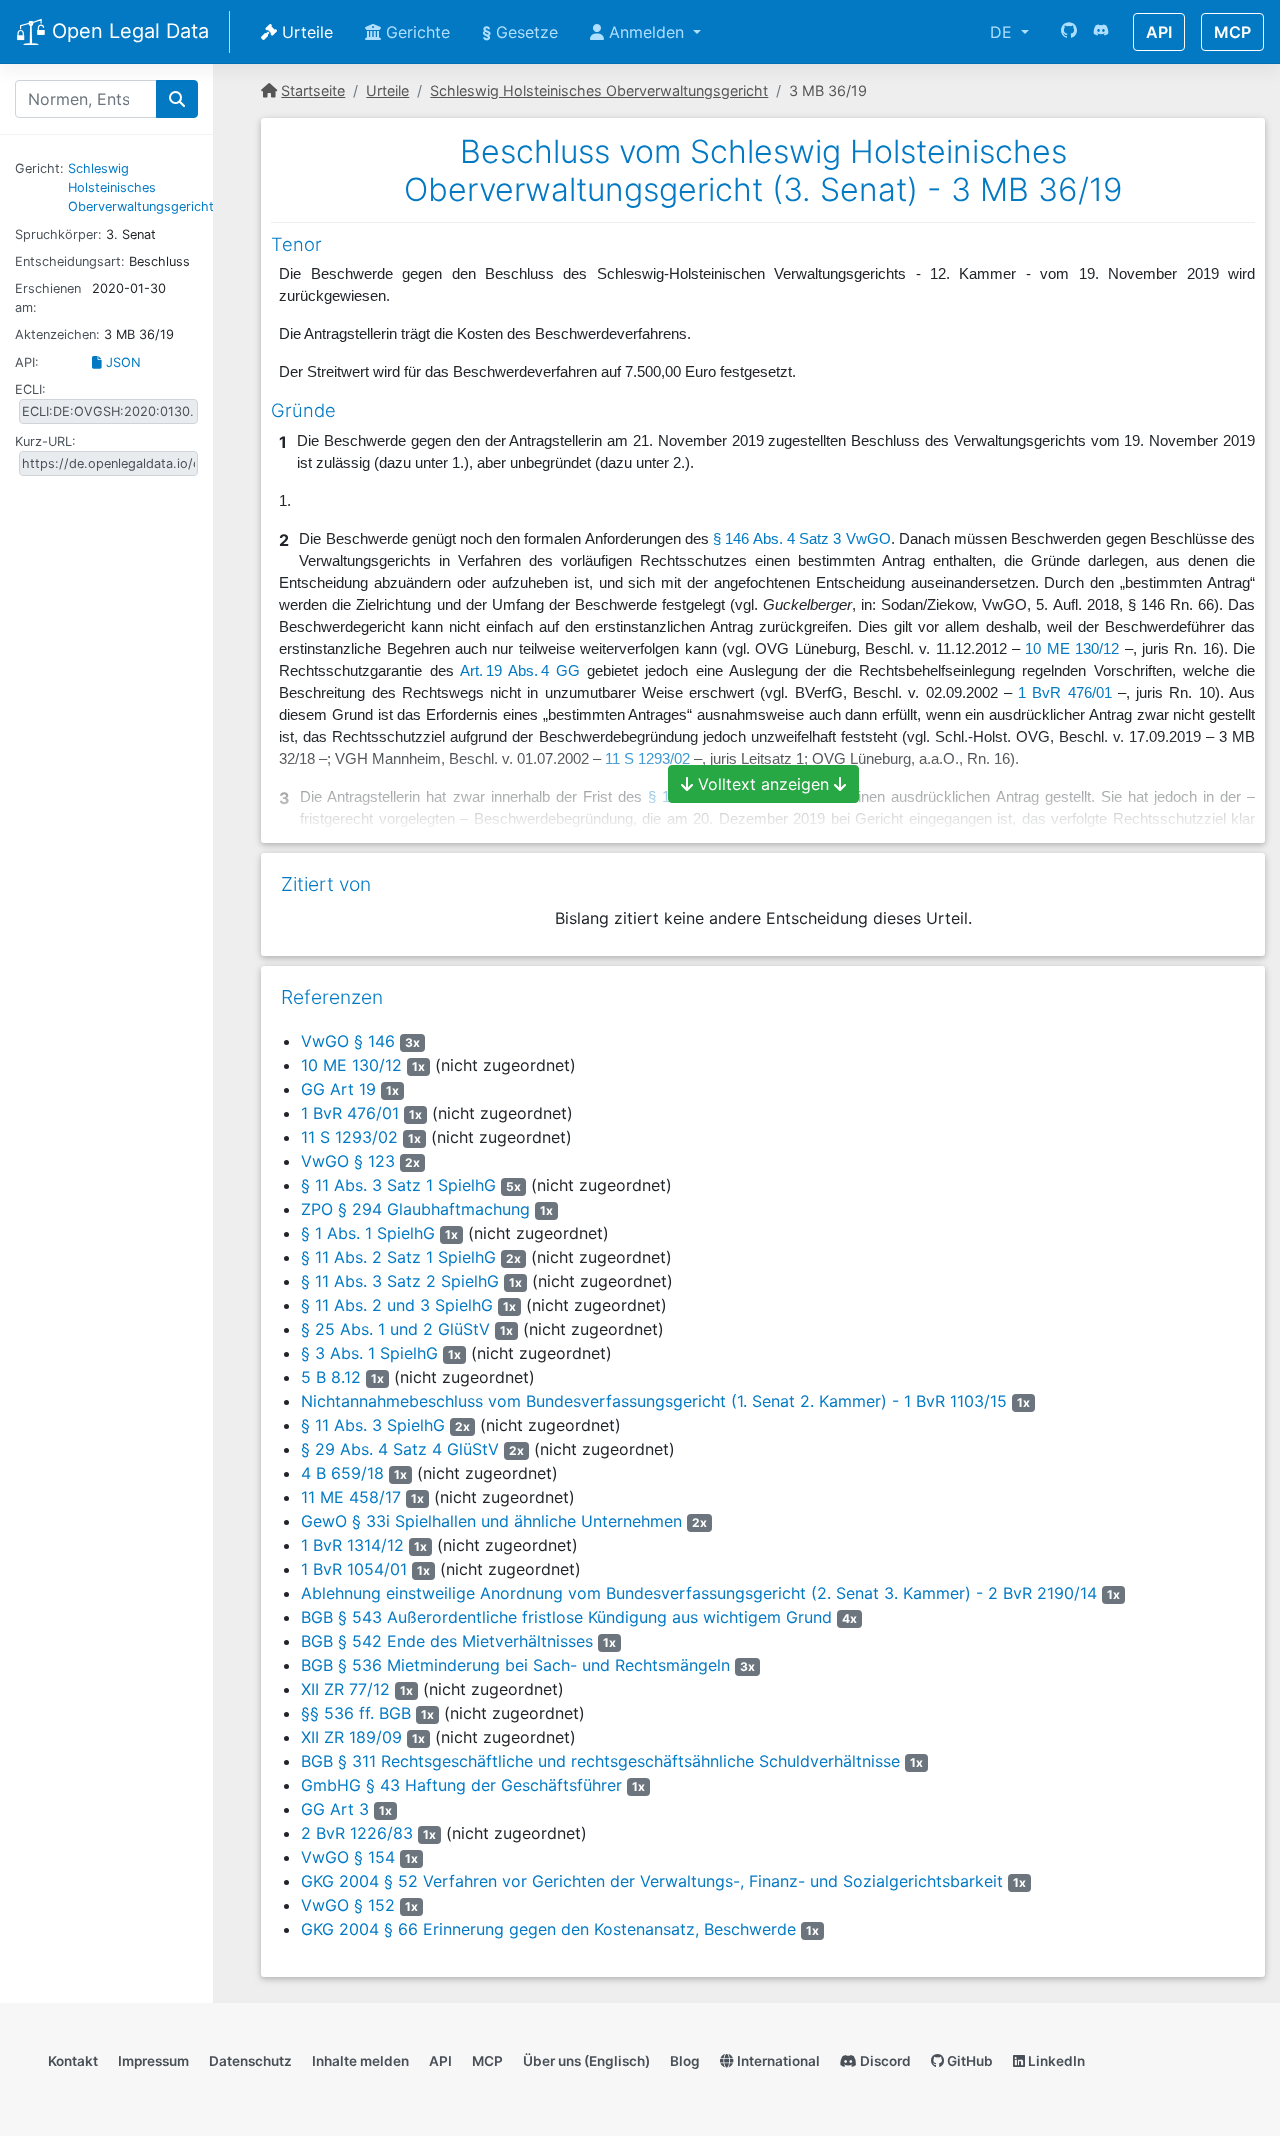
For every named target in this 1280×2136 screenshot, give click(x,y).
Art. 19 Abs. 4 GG (520, 671)
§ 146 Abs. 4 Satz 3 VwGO (801, 539)
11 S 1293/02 (349, 1137)
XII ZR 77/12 (345, 1689)
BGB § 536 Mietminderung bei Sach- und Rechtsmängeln (515, 1665)
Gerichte (415, 32)
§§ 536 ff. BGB (356, 1713)
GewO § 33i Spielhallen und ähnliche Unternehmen (491, 1521)
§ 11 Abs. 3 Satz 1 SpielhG (398, 1185)
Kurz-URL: (45, 441)
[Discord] (1101, 32)
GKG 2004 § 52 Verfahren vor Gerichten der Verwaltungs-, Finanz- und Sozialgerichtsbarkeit (652, 1881)
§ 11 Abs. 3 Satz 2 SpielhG (400, 1281)
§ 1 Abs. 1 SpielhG (368, 1233)
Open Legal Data (127, 31)
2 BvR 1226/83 (357, 1833)
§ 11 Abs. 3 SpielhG (373, 1425)
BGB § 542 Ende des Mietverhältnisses (447, 1641)
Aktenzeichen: (57, 334)
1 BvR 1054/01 (354, 1569)
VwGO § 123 (348, 1161)
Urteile (305, 32)
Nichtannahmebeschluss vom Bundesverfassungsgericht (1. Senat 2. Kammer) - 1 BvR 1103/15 (654, 1401)
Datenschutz (250, 2061)
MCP (1232, 32)
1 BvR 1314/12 (352, 1545)
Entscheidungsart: (70, 261)
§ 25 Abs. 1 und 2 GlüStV (395, 1329)
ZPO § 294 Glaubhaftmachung (415, 1209)
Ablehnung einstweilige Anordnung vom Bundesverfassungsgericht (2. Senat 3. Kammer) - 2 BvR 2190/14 (699, 1593)
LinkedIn (1055, 2061)
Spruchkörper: (58, 234)
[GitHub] (1069, 32)
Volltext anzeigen (763, 784)
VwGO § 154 (348, 1857)
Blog (685, 2061)
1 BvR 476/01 (1065, 693)
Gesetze (520, 32)
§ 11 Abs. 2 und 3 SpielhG (397, 1305)
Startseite (313, 90)
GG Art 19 (338, 1089)
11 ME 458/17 (351, 1497)
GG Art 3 (335, 1809)
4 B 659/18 (342, 1473)
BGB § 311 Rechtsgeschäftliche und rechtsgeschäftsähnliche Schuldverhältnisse (600, 1761)
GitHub (968, 2061)
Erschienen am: (48, 298)
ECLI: (30, 389)
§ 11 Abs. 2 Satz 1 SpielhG (398, 1257)
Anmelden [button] (646, 32)
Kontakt (73, 2061)
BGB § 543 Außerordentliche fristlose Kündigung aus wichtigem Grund (566, 1617)
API (1159, 32)
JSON (121, 362)
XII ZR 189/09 (351, 1737)
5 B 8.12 (331, 1377)
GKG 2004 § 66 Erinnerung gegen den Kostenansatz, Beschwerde (548, 1929)
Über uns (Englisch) (586, 2061)
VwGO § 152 (348, 1905)
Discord (884, 2061)
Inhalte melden (360, 2061)
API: (27, 362)
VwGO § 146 (348, 1041)
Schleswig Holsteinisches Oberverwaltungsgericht (141, 187)
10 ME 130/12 (1072, 649)
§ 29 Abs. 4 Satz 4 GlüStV (400, 1449)
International (777, 2061)
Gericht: (39, 168)
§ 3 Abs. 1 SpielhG (369, 1353)
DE (1003, 32)
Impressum (153, 2061)
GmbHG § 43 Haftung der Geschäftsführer (461, 1785)
